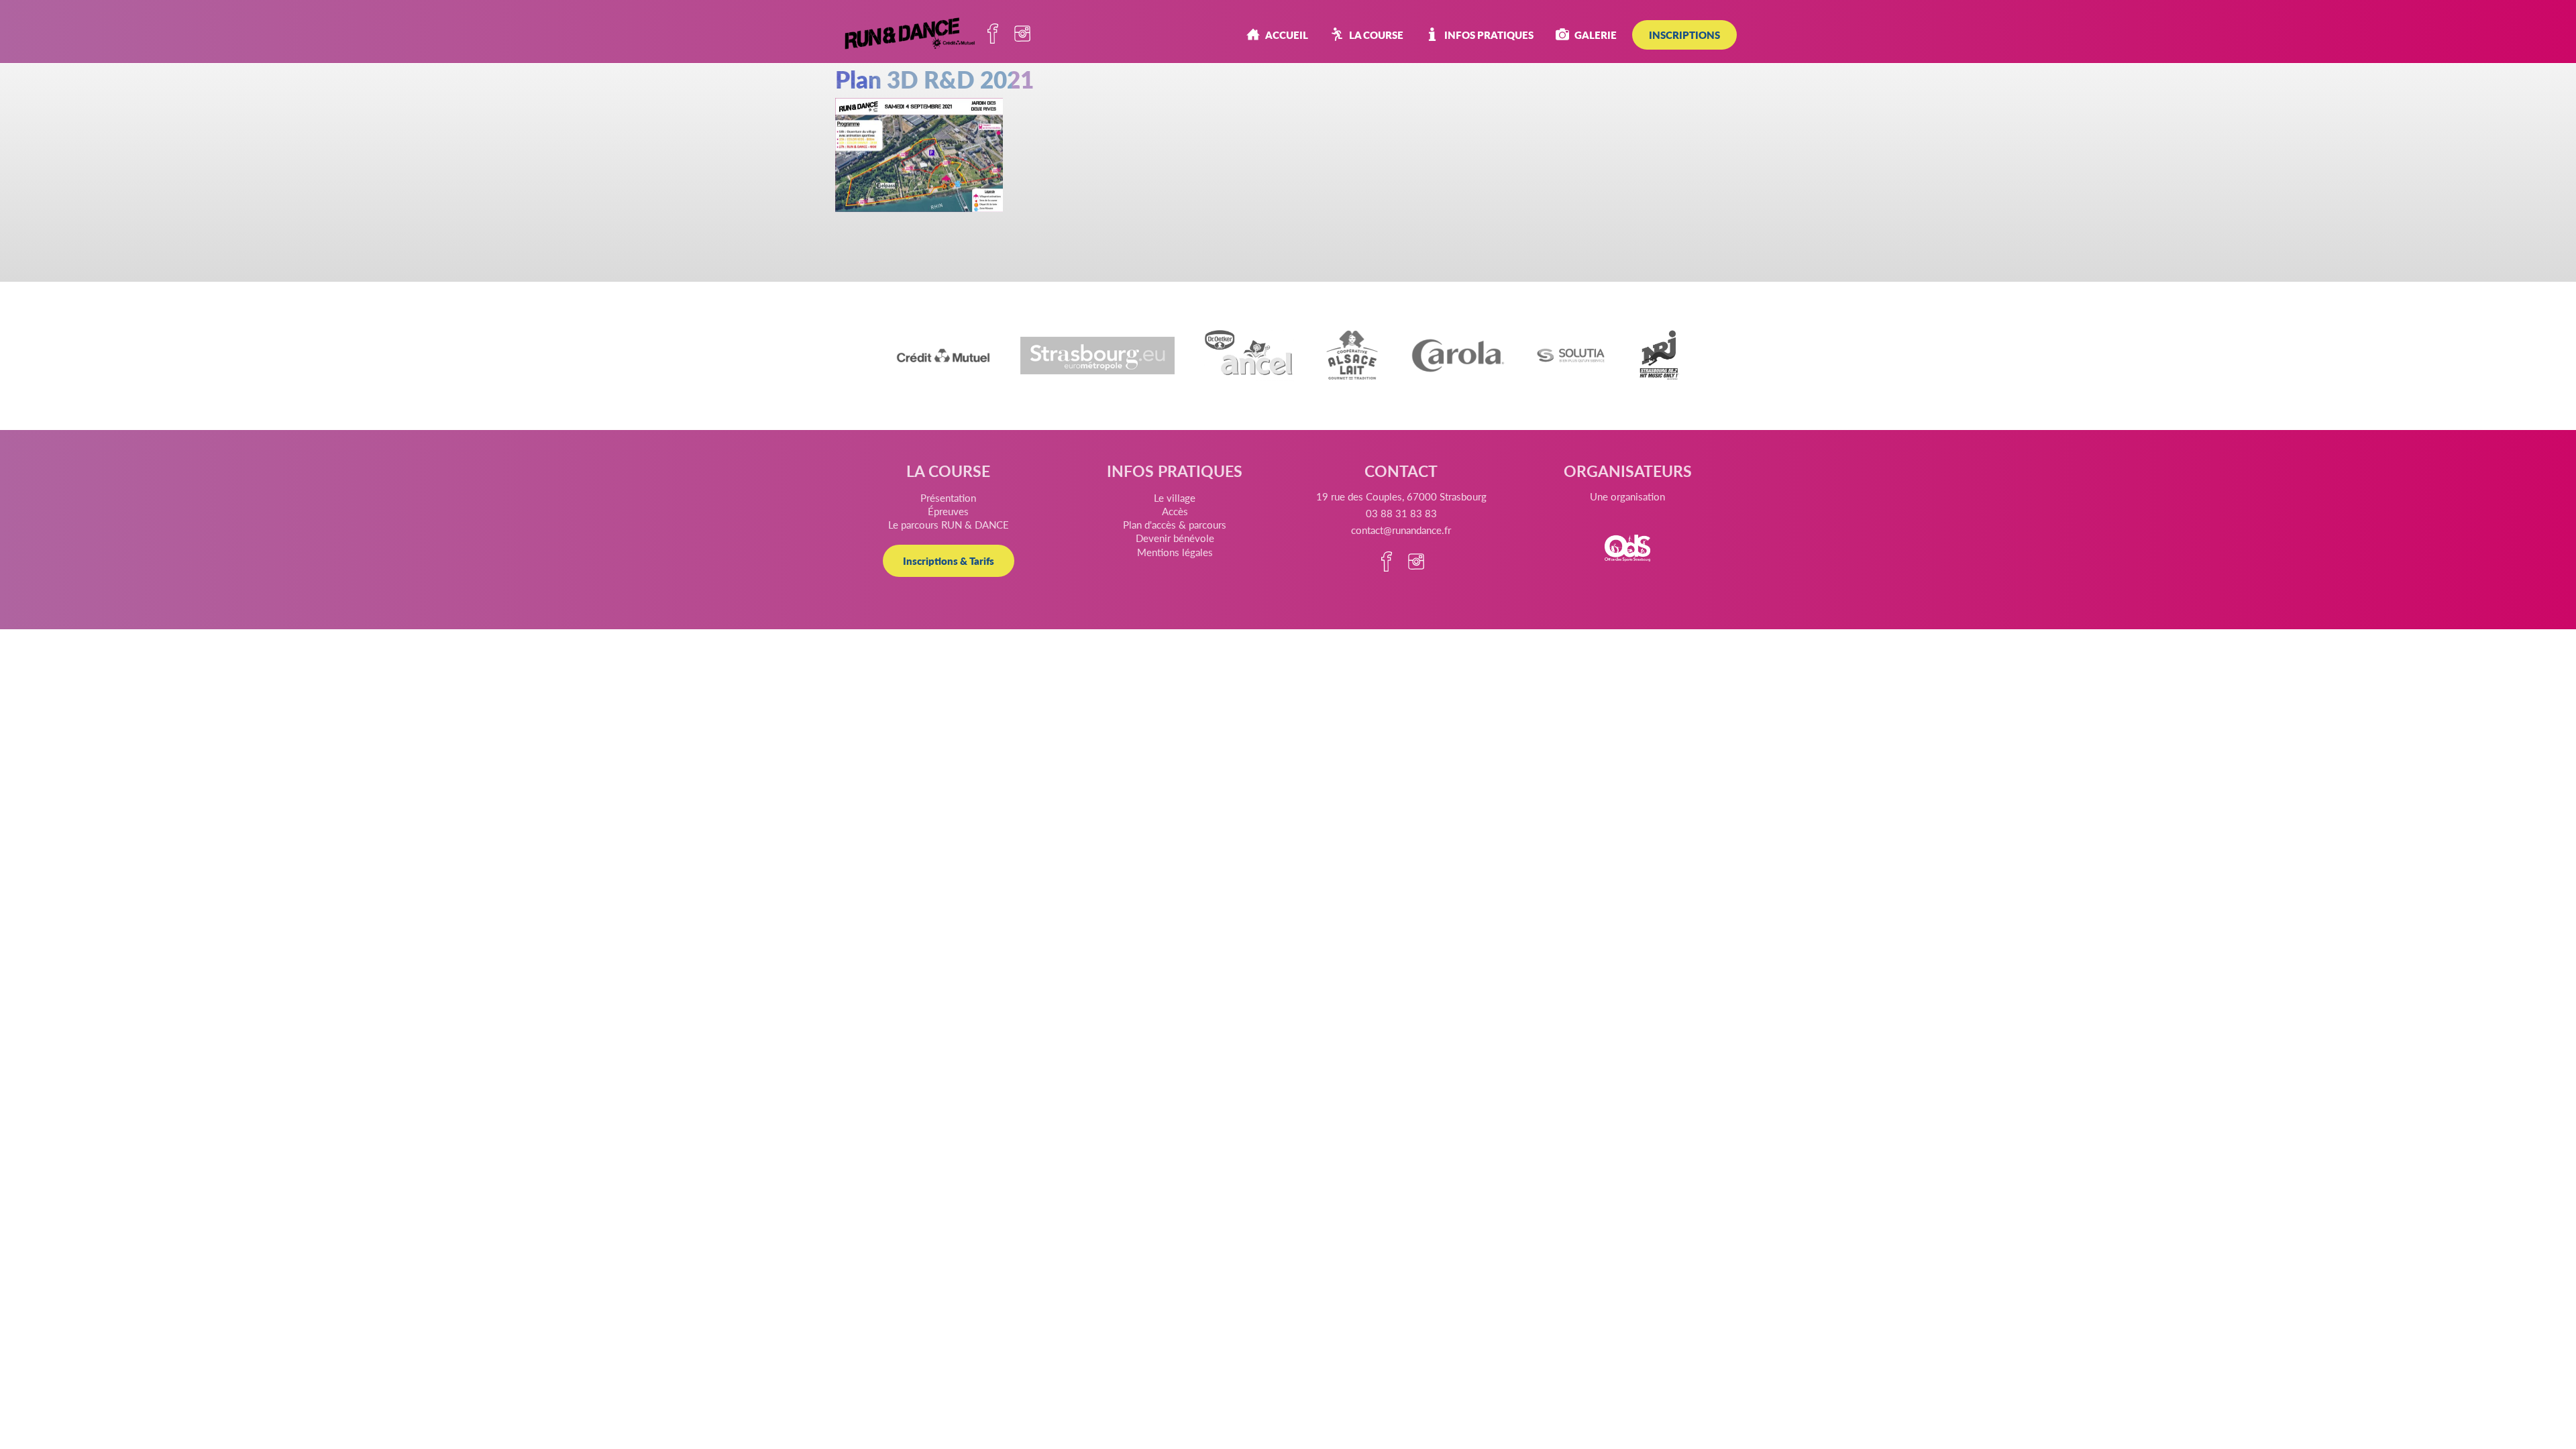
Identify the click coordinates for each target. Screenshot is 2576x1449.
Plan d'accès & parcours (1175, 524)
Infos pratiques (1489, 35)
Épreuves (948, 511)
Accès (1175, 511)
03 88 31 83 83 (1401, 513)
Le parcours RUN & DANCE (949, 524)
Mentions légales (1175, 552)
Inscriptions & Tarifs (949, 560)
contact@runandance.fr (1401, 530)
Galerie (1596, 35)
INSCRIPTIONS (1684, 35)
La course (1376, 35)
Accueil (1287, 35)
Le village (1175, 497)
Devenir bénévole (1175, 538)
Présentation (948, 497)
